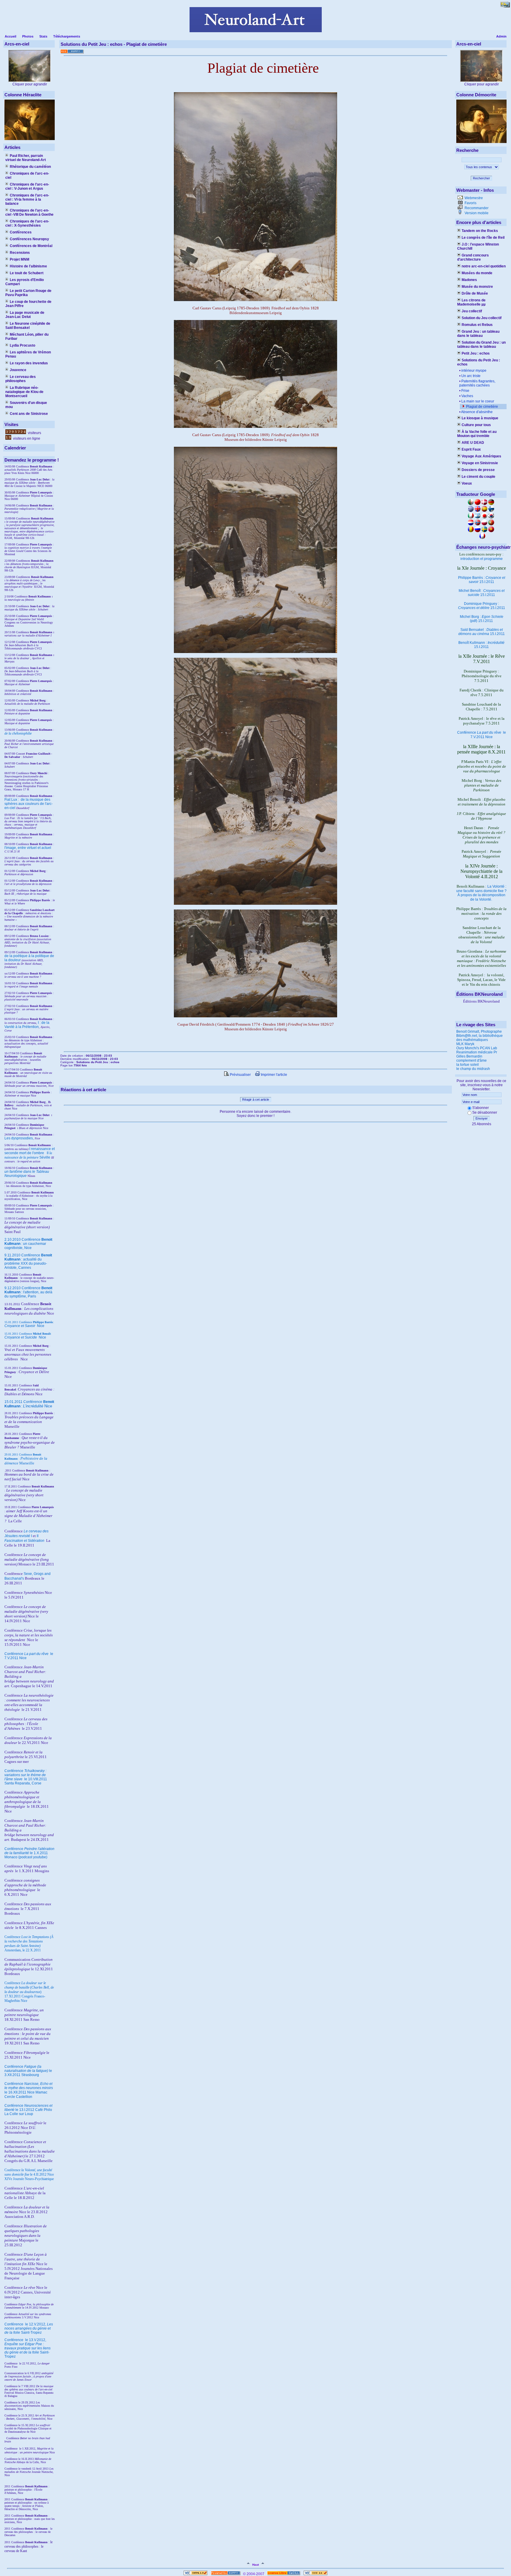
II (48, 1153)
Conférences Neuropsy (29, 239)
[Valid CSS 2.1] (315, 2574)
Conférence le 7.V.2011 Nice (482, 735)
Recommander (476, 208)
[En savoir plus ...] (284, 2574)
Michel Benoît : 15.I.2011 (482, 593)
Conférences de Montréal (31, 246)
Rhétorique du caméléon (30, 167)
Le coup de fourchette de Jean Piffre (28, 304)
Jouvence (18, 370)
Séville (45, 1157)
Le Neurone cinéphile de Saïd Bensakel (28, 326)
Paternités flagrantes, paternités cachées (477, 383)
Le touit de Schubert (27, 273)
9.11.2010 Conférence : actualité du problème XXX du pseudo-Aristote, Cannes (28, 1261)
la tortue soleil (468, 1065)
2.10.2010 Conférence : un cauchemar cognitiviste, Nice (28, 1244)
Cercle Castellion (18, 2097)
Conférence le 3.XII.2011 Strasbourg (28, 2071)
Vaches (467, 396)
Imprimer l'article (274, 1075)
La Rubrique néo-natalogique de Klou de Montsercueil (24, 392)
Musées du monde (477, 273)
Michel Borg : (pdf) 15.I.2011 (482, 619)
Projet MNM (20, 259)
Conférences (21, 232)
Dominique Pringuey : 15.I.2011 (482, 606)
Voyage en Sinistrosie (480, 463)
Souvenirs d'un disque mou (26, 405)
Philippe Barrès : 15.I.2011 (482, 580)
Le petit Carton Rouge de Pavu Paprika (28, 293)
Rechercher (481, 178)
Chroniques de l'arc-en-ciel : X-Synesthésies (27, 223)
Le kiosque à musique (480, 418)
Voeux (467, 483)
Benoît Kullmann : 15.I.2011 (481, 645)
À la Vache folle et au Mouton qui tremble (477, 434)
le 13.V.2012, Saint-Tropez (28, 2348)
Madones (469, 280)
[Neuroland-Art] (256, 31)
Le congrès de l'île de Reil (483, 238)
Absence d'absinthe (477, 412)
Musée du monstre (477, 287)
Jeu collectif (472, 311)
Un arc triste (471, 376)
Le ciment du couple (478, 477)
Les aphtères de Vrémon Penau (28, 354)
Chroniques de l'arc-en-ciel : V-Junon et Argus (27, 186)
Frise (465, 391)
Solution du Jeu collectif (482, 318)
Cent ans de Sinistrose (29, 414)
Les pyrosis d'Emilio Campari (25, 282)
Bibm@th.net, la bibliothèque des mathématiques (480, 1038)
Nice (24, 1326)
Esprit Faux (471, 449)
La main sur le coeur (478, 401)
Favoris (470, 203)
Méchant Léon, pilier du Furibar (27, 337)
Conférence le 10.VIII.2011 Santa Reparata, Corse (26, 1777)
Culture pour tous (476, 425)
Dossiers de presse (478, 470)
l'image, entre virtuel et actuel (28, 848)
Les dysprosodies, (19, 1138)
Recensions (20, 253)
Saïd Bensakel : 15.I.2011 (482, 632)
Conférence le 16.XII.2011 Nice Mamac (29, 2088)
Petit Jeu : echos (476, 353)
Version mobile (476, 213)
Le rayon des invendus (29, 363)
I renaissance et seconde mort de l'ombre (30, 1151)
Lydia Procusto (22, 345)
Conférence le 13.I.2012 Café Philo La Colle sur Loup (28, 2110)
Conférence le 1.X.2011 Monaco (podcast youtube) (29, 1853)
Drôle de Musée (475, 293)
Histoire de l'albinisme (28, 266)
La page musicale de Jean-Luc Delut (25, 315)
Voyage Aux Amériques (481, 456)
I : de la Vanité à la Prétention (27, 1025)
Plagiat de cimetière (482, 407)
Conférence (14, 2324)
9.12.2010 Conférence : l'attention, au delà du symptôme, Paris (28, 1292)
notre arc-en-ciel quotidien (484, 266)
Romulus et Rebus (477, 325)
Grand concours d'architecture (473, 257)
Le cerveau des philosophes (21, 379)
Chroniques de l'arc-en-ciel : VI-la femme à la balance (27, 199)
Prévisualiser (240, 1075)
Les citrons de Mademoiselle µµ (471, 302)
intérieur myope (474, 371)
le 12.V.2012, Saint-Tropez (29, 2328)
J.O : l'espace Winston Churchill (478, 246)
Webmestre (473, 198)
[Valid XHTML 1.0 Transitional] (195, 2574)
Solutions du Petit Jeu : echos (479, 362)
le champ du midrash (473, 1069)
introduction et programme (482, 559)
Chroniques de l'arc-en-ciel (27, 176)
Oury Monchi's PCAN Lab (477, 1048)
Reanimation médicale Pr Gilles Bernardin (477, 1054)
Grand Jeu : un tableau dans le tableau (478, 334)
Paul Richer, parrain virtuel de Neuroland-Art (26, 158)
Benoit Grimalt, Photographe (479, 1032)
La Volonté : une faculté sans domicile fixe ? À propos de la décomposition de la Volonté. (481, 893)
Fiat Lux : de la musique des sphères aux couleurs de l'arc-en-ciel (29, 804)
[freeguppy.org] (226, 2574)
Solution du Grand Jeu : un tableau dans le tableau (481, 345)
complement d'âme (472, 1060)
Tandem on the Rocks (480, 231)
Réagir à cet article (256, 1099)
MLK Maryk (465, 1044)
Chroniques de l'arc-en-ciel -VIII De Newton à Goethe (29, 212)
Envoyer (482, 1118)
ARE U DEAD (473, 443)
